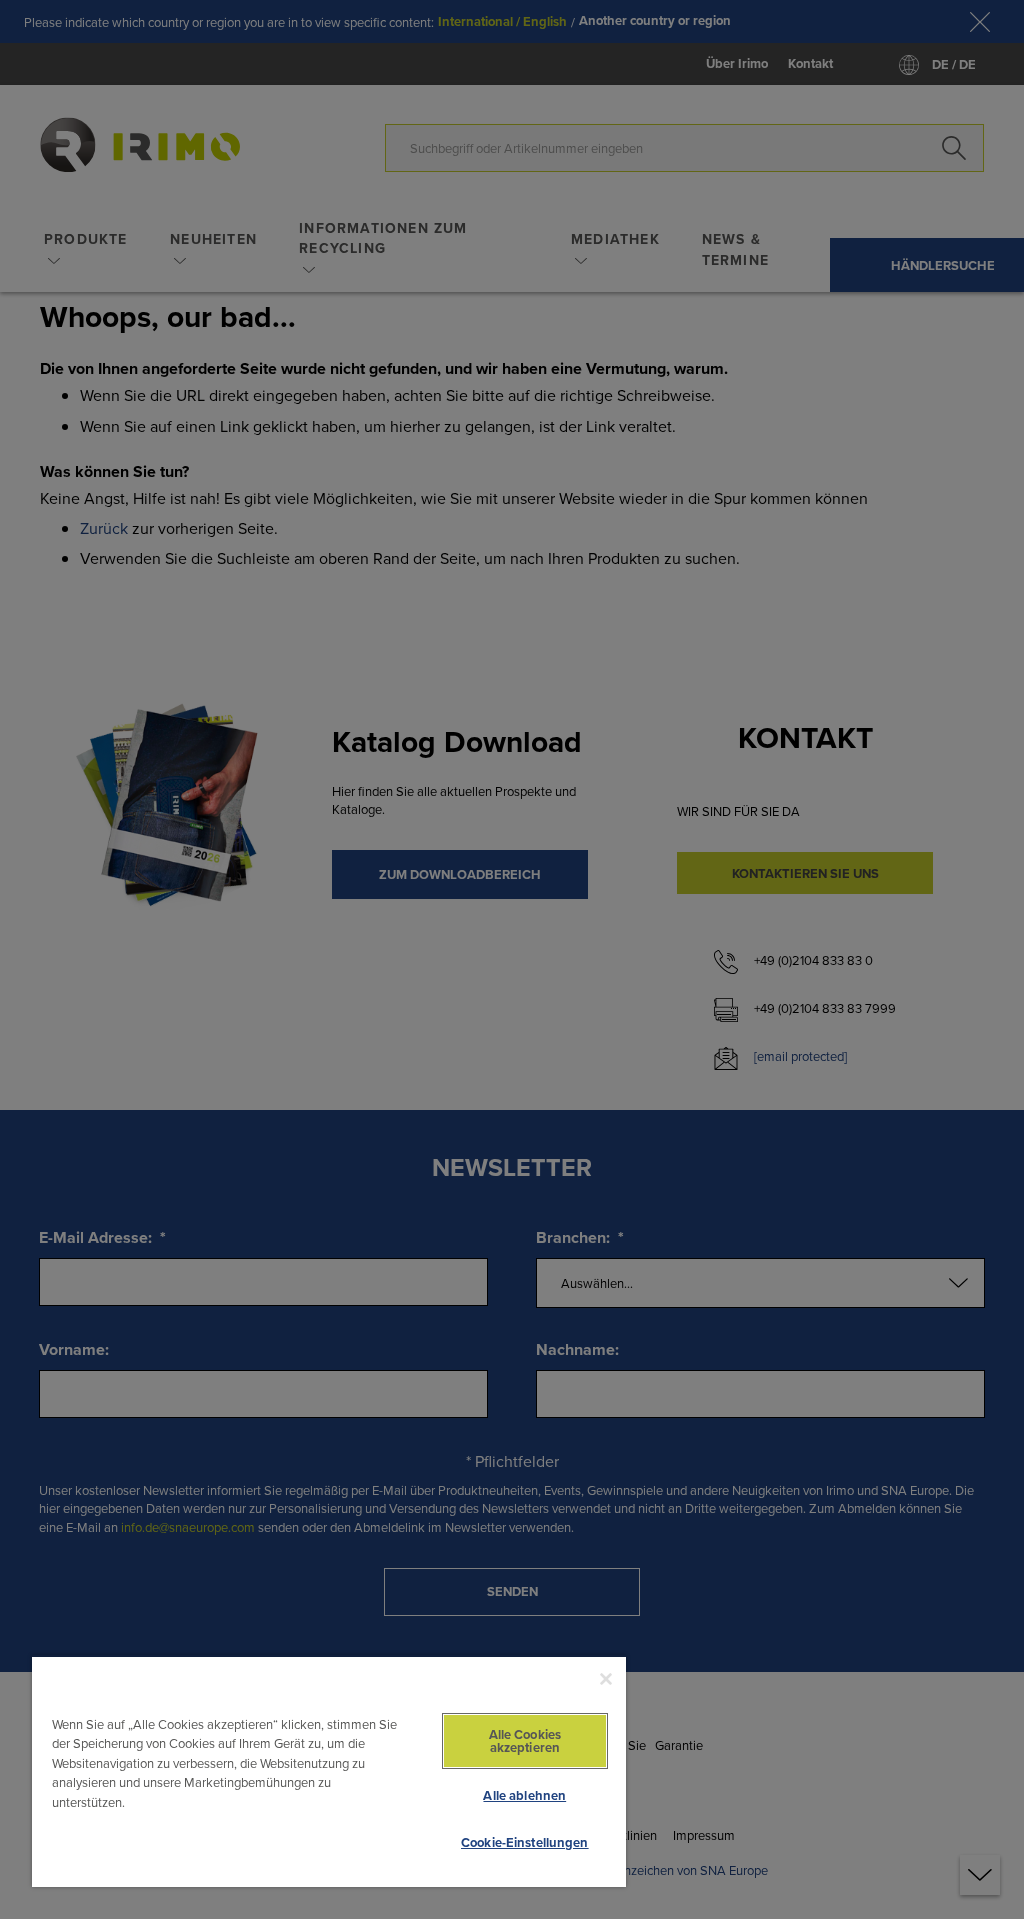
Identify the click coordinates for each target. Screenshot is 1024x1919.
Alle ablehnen (524, 1795)
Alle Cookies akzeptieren (525, 1741)
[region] (329, 1771)
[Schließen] (606, 1679)
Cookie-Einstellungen (525, 1842)
